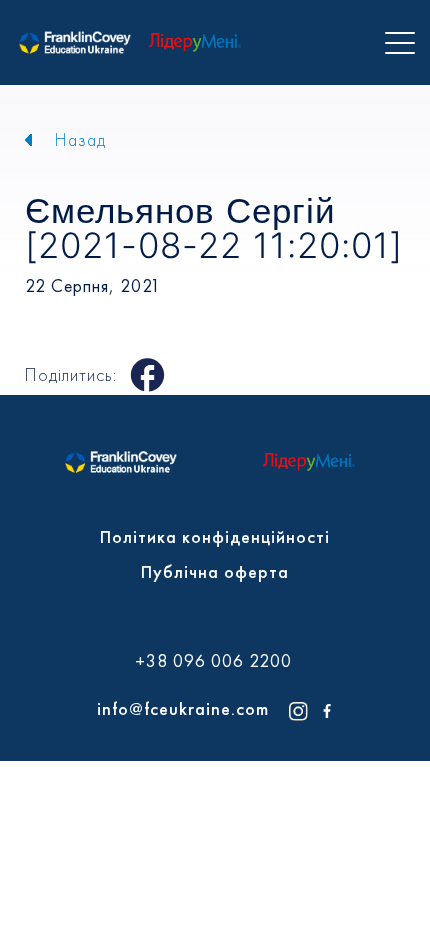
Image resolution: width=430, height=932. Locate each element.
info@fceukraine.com (183, 708)
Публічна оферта (215, 571)
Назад (80, 139)
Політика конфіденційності (215, 536)
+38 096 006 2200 (213, 661)
